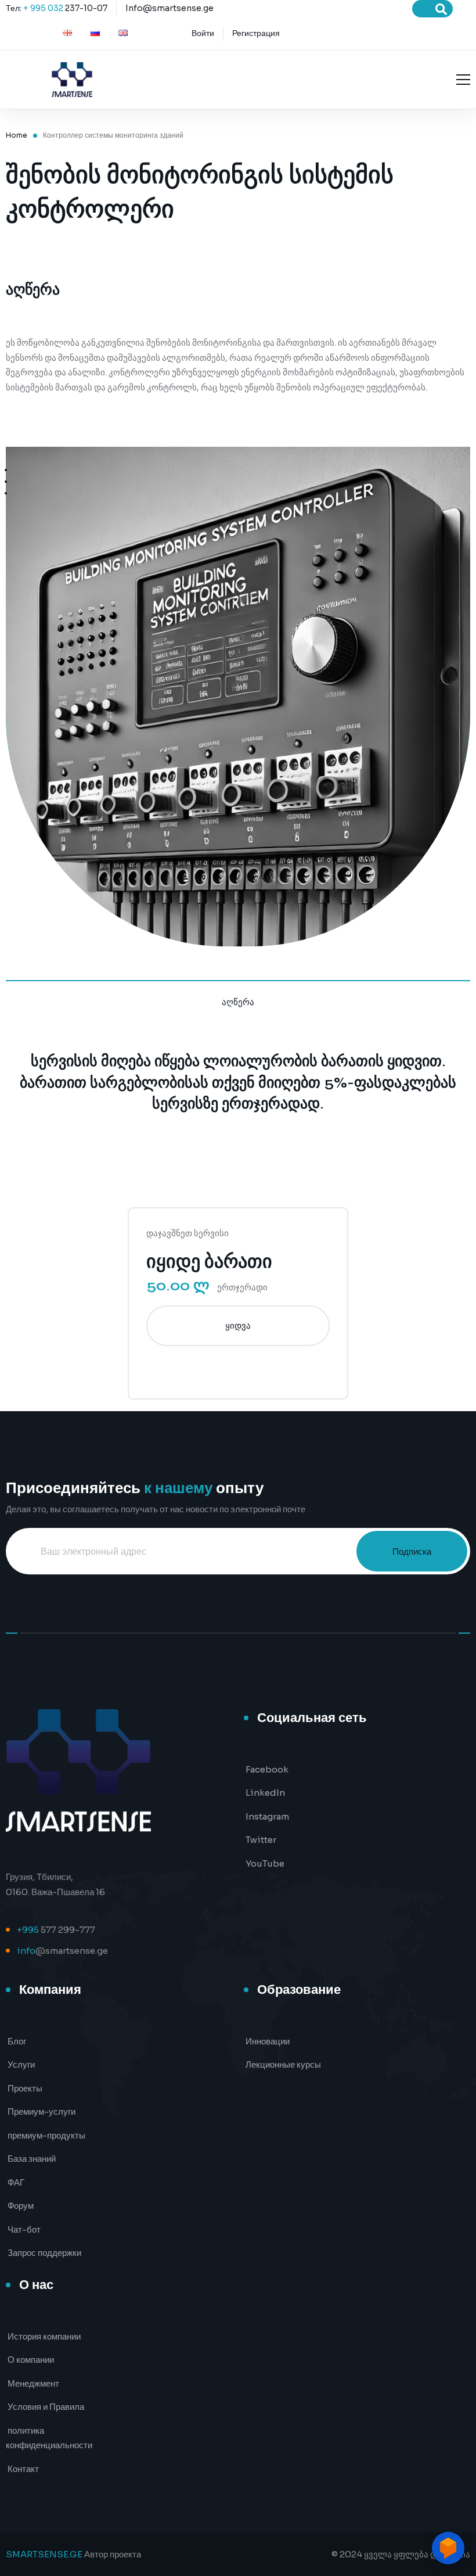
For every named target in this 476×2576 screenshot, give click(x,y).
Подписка (412, 1551)
